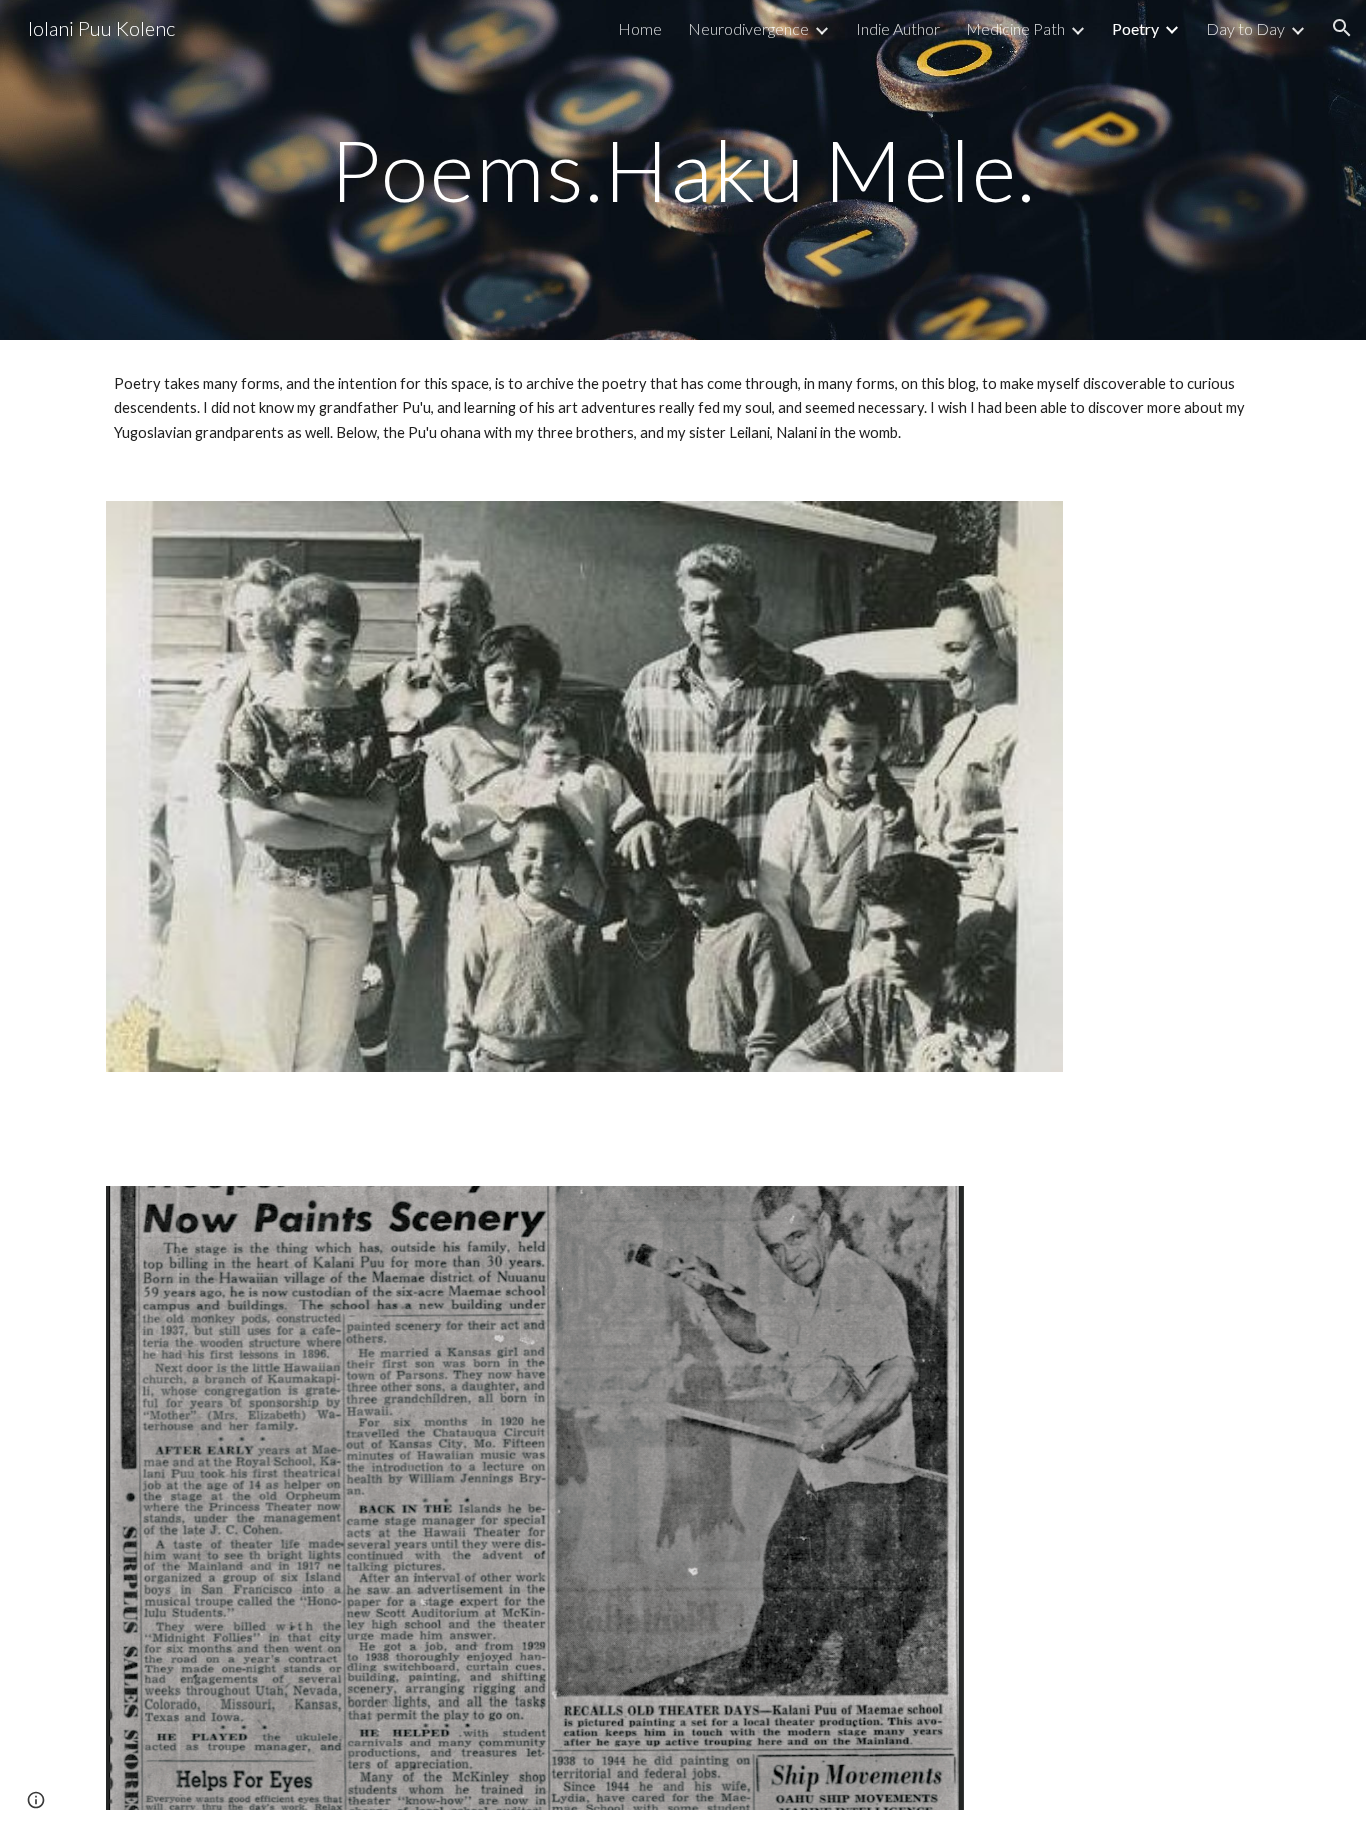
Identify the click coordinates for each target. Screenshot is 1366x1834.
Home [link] (640, 28)
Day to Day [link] (1245, 28)
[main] (683, 169)
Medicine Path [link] (1015, 28)
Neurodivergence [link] (748, 28)
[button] (1342, 28)
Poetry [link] (1135, 28)
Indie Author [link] (898, 28)
